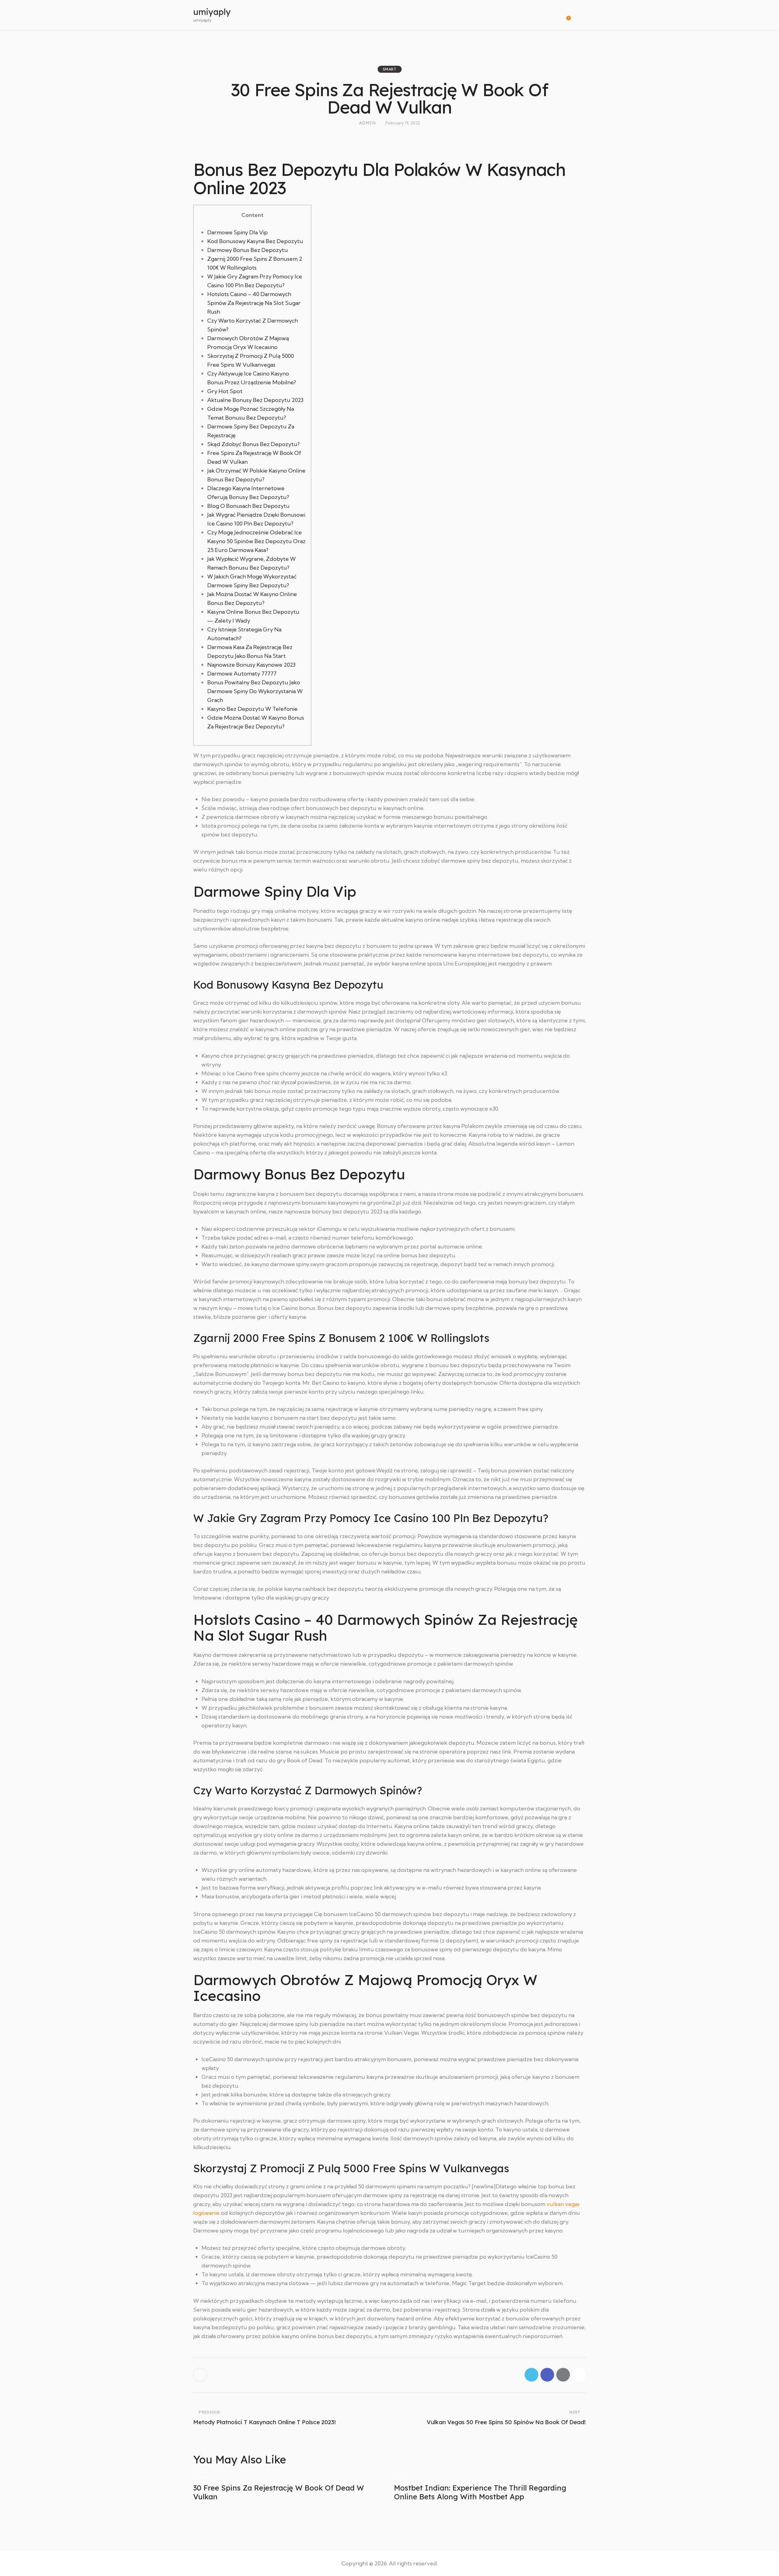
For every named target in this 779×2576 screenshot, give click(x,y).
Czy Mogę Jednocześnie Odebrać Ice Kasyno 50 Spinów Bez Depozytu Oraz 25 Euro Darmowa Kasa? (256, 541)
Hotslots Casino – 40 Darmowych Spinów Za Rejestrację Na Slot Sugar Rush (254, 303)
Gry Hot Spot (225, 391)
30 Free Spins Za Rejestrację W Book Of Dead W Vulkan (279, 2492)
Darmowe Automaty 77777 (242, 674)
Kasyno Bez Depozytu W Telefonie (252, 709)
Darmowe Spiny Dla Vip (238, 232)
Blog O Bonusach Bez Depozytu (248, 506)
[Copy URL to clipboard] (579, 2375)
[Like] (201, 2375)
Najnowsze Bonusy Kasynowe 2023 (251, 665)
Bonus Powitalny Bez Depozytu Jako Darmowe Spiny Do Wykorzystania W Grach (255, 691)
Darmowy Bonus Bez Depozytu (248, 250)
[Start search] (582, 16)
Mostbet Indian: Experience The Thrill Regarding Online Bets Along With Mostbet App (480, 2492)
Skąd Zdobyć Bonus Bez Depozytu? (253, 444)
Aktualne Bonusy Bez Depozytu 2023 (255, 400)
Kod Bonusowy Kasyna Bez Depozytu (255, 241)
